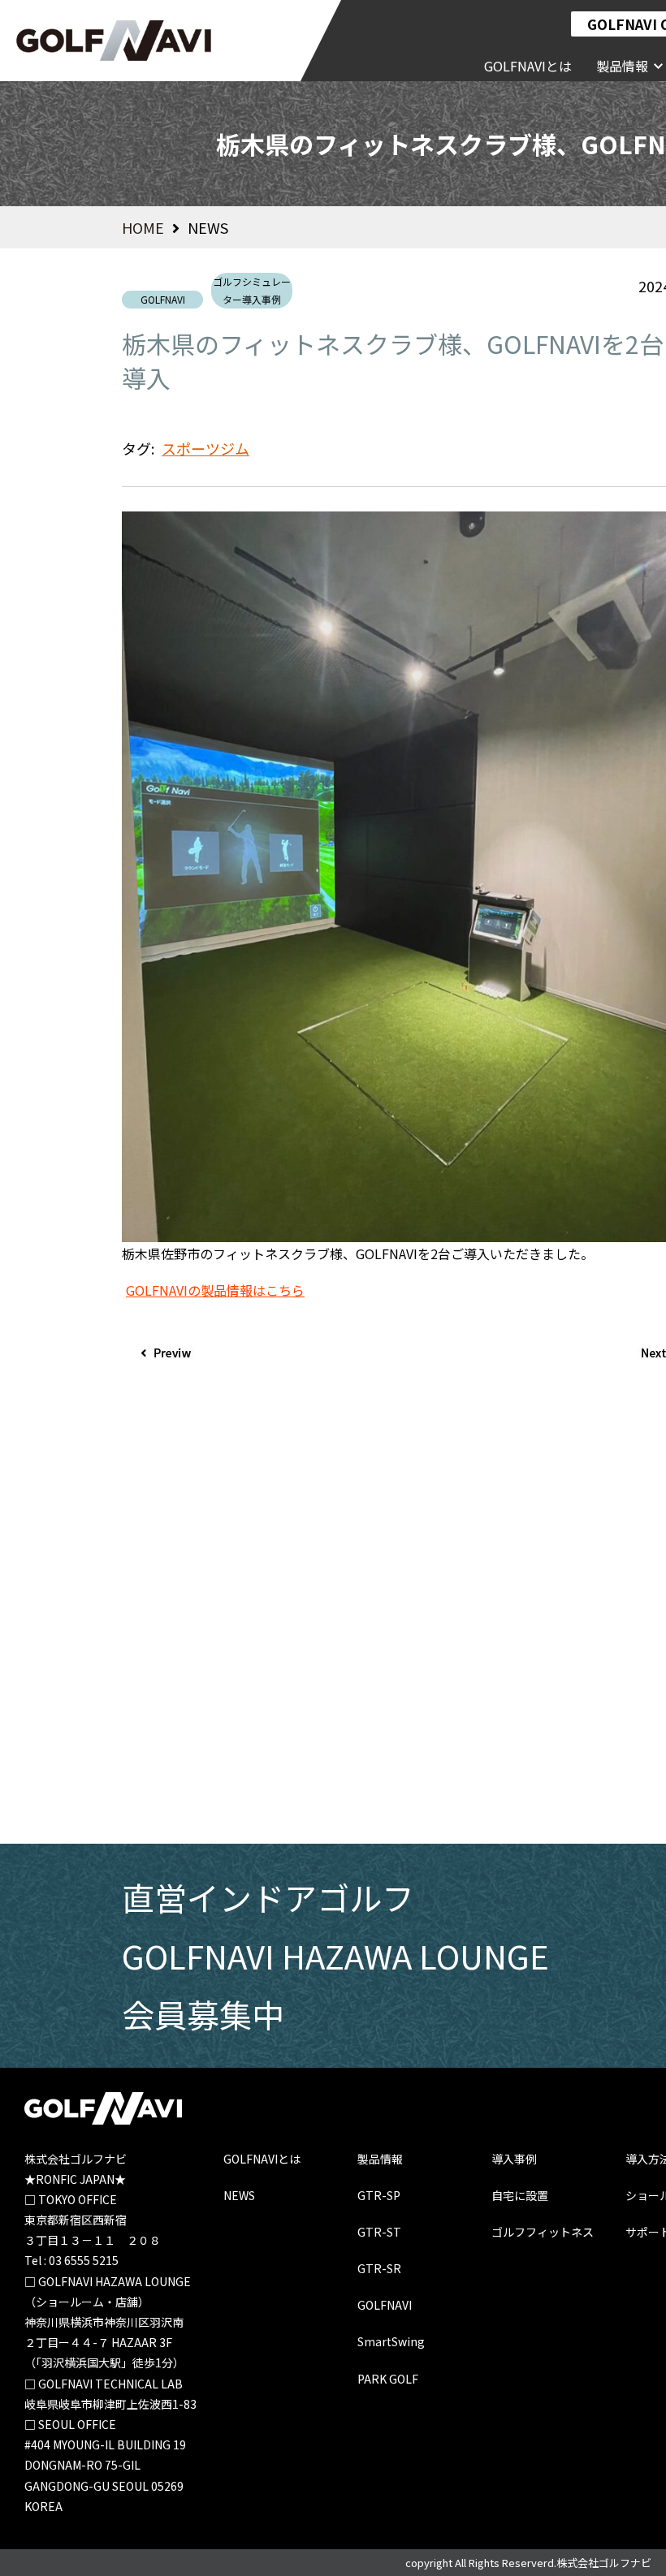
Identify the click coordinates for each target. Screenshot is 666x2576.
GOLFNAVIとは (262, 2159)
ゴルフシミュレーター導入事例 (252, 290)
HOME (143, 227)
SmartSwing (391, 2341)
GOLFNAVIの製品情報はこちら (215, 1290)
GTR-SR (379, 2268)
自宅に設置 (520, 2195)
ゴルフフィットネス (543, 2232)
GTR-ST (379, 2232)
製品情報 (622, 66)
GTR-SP (379, 2195)
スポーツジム (205, 448)
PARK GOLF (388, 2379)
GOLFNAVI (163, 299)
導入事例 (514, 2159)
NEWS (239, 2195)
